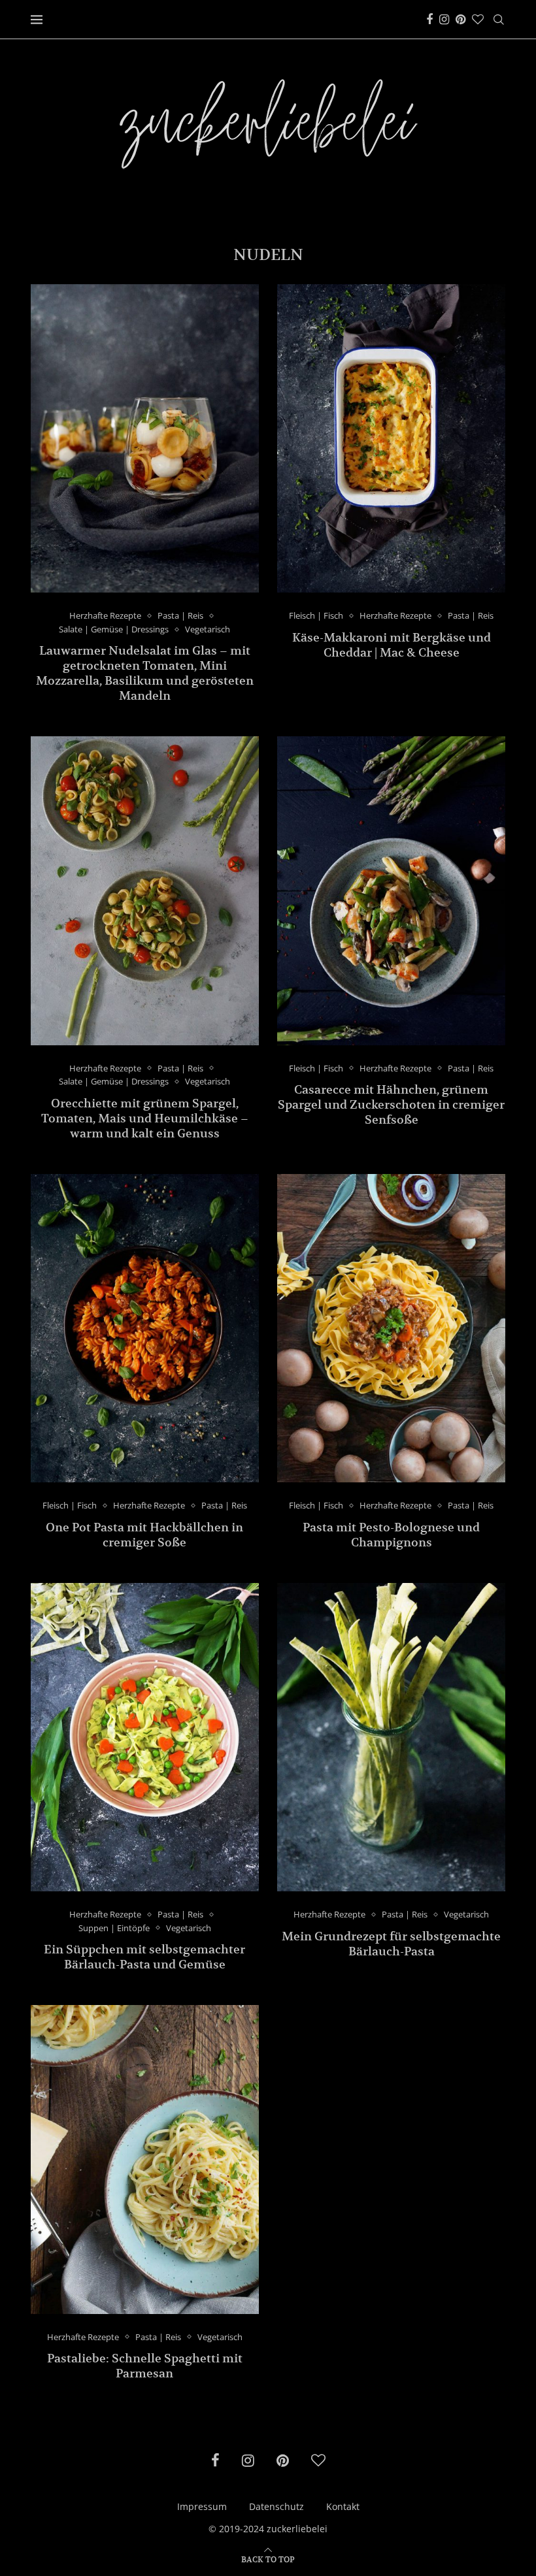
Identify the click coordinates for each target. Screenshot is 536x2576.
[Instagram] (444, 20)
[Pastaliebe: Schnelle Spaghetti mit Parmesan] (145, 2159)
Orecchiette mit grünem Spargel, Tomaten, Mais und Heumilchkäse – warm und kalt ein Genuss (145, 1118)
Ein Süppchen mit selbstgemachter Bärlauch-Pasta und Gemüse (144, 1957)
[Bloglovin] (478, 20)
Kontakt (343, 2506)
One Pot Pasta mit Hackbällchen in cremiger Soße (144, 1535)
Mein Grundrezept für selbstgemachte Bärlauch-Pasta (391, 1944)
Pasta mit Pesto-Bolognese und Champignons (391, 1535)
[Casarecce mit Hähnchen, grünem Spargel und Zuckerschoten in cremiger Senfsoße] (391, 890)
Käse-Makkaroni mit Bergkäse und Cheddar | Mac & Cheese (392, 645)
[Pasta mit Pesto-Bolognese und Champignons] (391, 1328)
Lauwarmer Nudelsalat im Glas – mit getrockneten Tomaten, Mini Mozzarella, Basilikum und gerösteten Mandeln (145, 673)
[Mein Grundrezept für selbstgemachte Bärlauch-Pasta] (391, 1737)
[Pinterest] (461, 20)
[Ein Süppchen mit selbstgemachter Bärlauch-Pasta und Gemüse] (145, 1737)
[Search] (499, 20)
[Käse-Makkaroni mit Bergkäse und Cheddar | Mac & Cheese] (391, 438)
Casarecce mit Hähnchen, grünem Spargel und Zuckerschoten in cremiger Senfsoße (391, 1104)
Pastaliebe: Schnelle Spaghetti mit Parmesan (145, 2366)
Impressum (202, 2506)
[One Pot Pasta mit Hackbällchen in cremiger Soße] (145, 1328)
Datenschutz (276, 2506)
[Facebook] (429, 20)
